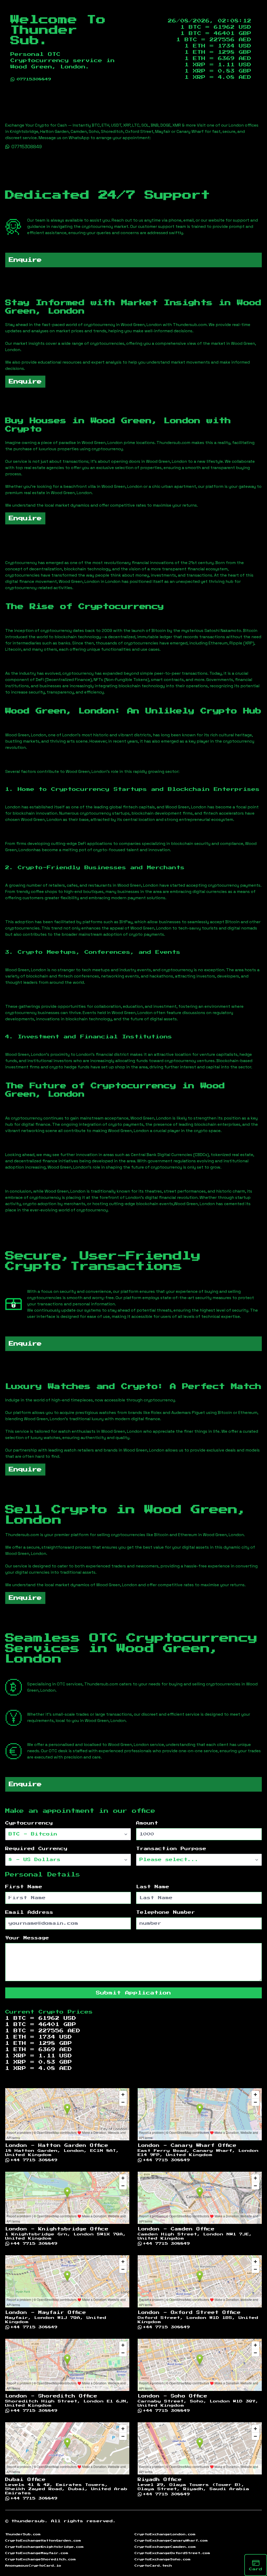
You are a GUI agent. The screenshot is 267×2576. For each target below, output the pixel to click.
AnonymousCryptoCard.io (33, 2566)
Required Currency (36, 1849)
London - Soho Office (172, 2396)
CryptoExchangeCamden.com (165, 2547)
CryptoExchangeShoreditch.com (41, 2559)
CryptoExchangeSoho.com (163, 2559)
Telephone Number (166, 1912)
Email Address (29, 1912)
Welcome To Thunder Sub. (58, 30)
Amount (147, 1823)
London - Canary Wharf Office (187, 2146)
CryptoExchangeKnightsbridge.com (44, 2547)
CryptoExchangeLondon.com (165, 2534)
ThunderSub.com (23, 2534)
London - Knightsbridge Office (57, 2229)
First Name (24, 1887)
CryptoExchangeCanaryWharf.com (171, 2541)
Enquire (25, 260)
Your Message (27, 1938)
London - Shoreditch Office (51, 2396)
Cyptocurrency (29, 1823)
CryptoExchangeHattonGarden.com (43, 2541)
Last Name (153, 1887)
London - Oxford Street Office (189, 2313)
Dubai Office (25, 2480)
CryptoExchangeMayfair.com (37, 2553)
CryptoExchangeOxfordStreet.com (172, 2553)
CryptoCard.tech (153, 2566)
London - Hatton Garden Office (57, 2146)
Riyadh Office (160, 2480)
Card (256, 2569)
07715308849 (34, 79)
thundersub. (30, 2521)
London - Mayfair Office (46, 2313)
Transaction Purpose (171, 1849)
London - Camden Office (176, 2229)
